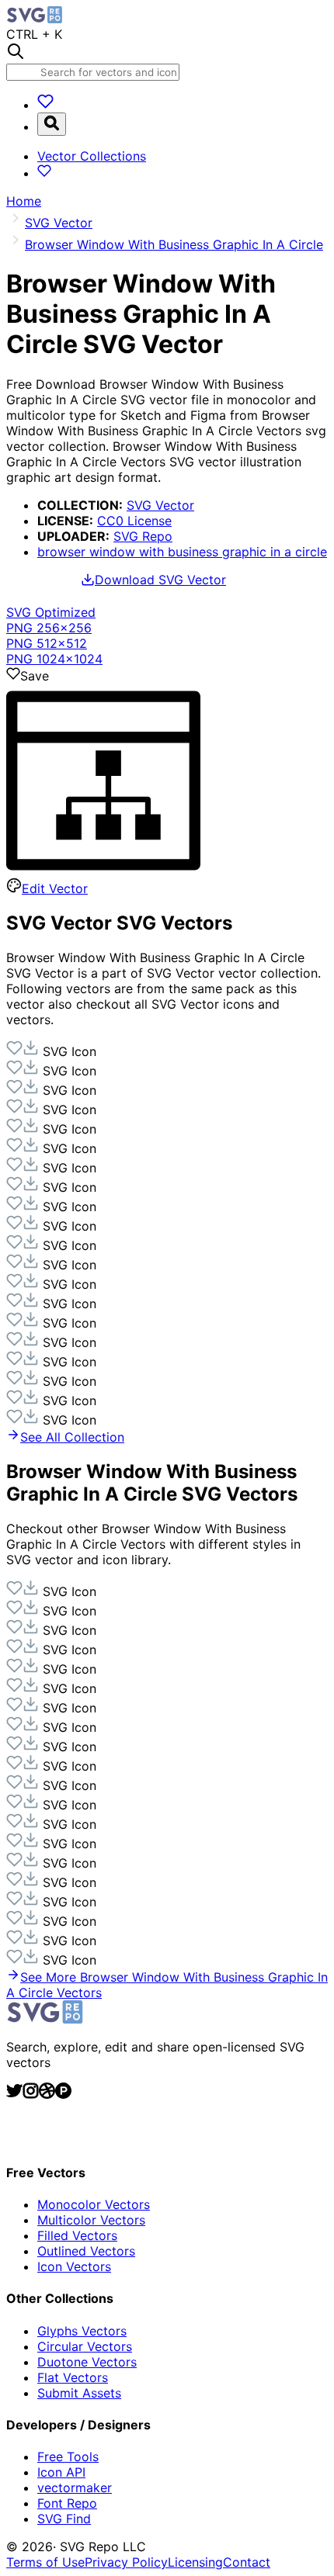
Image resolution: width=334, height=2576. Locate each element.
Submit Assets (79, 2393)
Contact (247, 2562)
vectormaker (75, 2488)
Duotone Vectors (87, 2362)
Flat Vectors (73, 2377)
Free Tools (68, 2457)
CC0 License (134, 521)
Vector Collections (92, 156)
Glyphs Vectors (82, 2331)
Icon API (61, 2472)
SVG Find (64, 2519)
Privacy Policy (126, 2562)
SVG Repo (143, 536)
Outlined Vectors (86, 2251)
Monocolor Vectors (94, 2204)
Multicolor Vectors (91, 2220)
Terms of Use (45, 2562)
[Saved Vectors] (45, 105)
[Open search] (52, 124)
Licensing (195, 2562)
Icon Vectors (74, 2266)
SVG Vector (160, 505)
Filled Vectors (77, 2235)
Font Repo (67, 2503)
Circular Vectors (85, 2346)
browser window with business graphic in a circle (182, 552)
